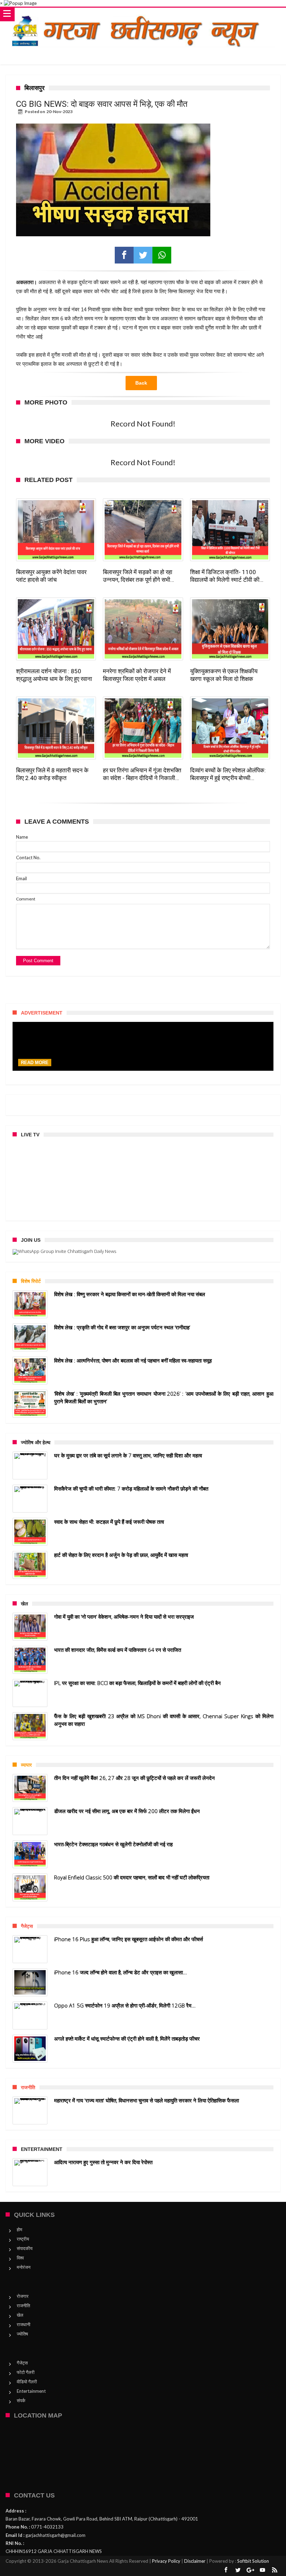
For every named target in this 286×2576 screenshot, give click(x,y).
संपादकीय (25, 2248)
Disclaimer (195, 2561)
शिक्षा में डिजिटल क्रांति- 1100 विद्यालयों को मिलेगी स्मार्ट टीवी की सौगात (225, 576)
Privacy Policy (166, 2561)
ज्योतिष (22, 2334)
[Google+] (250, 2570)
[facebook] (124, 255)
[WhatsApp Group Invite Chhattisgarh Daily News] (143, 1252)
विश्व (20, 2258)
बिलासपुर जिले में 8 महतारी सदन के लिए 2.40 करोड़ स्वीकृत (52, 774)
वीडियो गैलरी (27, 2382)
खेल (20, 2315)
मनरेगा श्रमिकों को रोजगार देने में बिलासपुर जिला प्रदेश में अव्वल (137, 675)
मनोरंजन (24, 2267)
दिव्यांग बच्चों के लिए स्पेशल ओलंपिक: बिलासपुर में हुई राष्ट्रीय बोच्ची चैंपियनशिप (228, 774)
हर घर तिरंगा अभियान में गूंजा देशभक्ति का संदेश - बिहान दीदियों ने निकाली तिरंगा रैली (142, 774)
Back (141, 383)
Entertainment (31, 2391)
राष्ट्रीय (23, 2239)
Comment (26, 899)
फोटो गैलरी (26, 2372)
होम (20, 2229)
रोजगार (23, 2296)
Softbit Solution (253, 2561)
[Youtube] (263, 2570)
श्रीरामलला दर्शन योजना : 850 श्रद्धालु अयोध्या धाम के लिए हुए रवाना (54, 675)
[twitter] (143, 255)
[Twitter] (238, 2570)
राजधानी (24, 2324)
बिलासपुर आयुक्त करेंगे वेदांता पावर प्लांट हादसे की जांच (51, 576)
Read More (35, 1063)
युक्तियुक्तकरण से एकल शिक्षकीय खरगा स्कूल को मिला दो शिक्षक (224, 675)
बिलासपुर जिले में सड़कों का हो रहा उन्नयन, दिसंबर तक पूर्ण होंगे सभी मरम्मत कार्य (138, 576)
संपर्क (21, 2400)
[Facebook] (226, 2570)
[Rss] (275, 2570)
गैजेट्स (22, 2363)
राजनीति (23, 2306)
